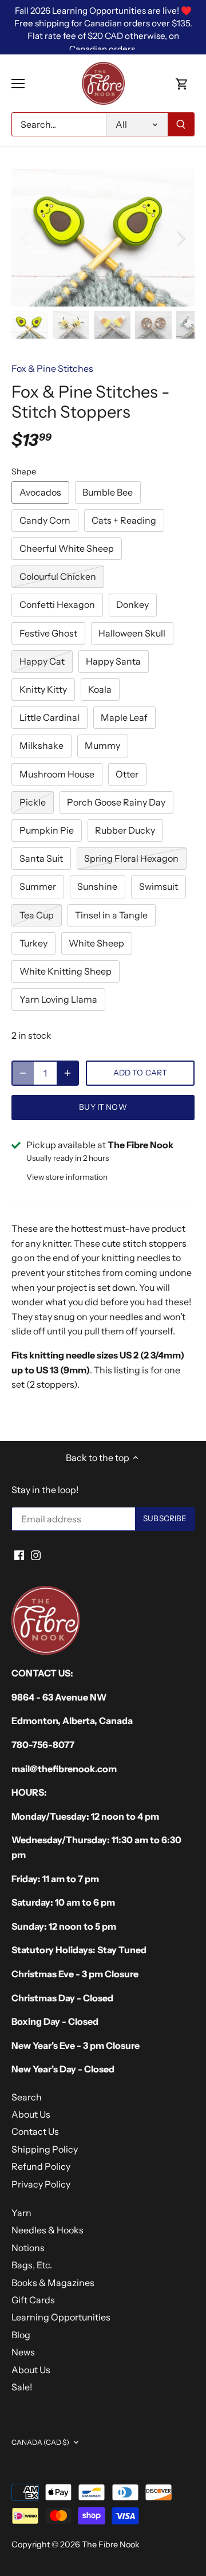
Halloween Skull (132, 633)
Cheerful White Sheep (67, 548)
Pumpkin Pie (47, 830)
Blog (21, 2335)
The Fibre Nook (111, 2544)
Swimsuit (159, 886)
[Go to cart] (182, 83)
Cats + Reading (124, 520)
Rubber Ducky (125, 830)
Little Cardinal (49, 717)
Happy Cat (42, 661)
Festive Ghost (48, 633)
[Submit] (181, 124)
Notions (28, 2248)
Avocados (40, 492)
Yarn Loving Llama (58, 999)
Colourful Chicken (58, 576)
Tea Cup (37, 915)
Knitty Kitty (43, 689)
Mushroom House (57, 774)
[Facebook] (19, 1554)
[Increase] (68, 1073)
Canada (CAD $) (40, 2442)
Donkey (132, 604)
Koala (100, 689)
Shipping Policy (45, 2149)
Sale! (22, 2387)
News (23, 2352)
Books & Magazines (53, 2283)
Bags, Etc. (32, 2265)
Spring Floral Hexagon (131, 858)
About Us (31, 2114)
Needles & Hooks (47, 2230)
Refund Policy (41, 2166)
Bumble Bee (108, 492)
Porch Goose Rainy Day (116, 802)
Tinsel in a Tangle (111, 915)
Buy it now (103, 1107)
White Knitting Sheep (66, 971)
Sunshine (97, 886)
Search (27, 2097)
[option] (103, 238)
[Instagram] (36, 1554)
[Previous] (26, 238)
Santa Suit (41, 858)
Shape (24, 472)
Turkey (33, 943)
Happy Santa (113, 661)
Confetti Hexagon (57, 604)
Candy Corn (45, 520)
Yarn (21, 2213)
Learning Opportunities (61, 2317)
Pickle (33, 802)
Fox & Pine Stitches (52, 368)
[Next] (180, 238)
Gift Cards (33, 2300)
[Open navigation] (18, 84)
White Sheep (96, 943)
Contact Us (35, 2131)
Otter (127, 774)
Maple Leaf (124, 717)
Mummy (102, 745)
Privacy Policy (41, 2184)
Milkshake (41, 745)
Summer (38, 886)
